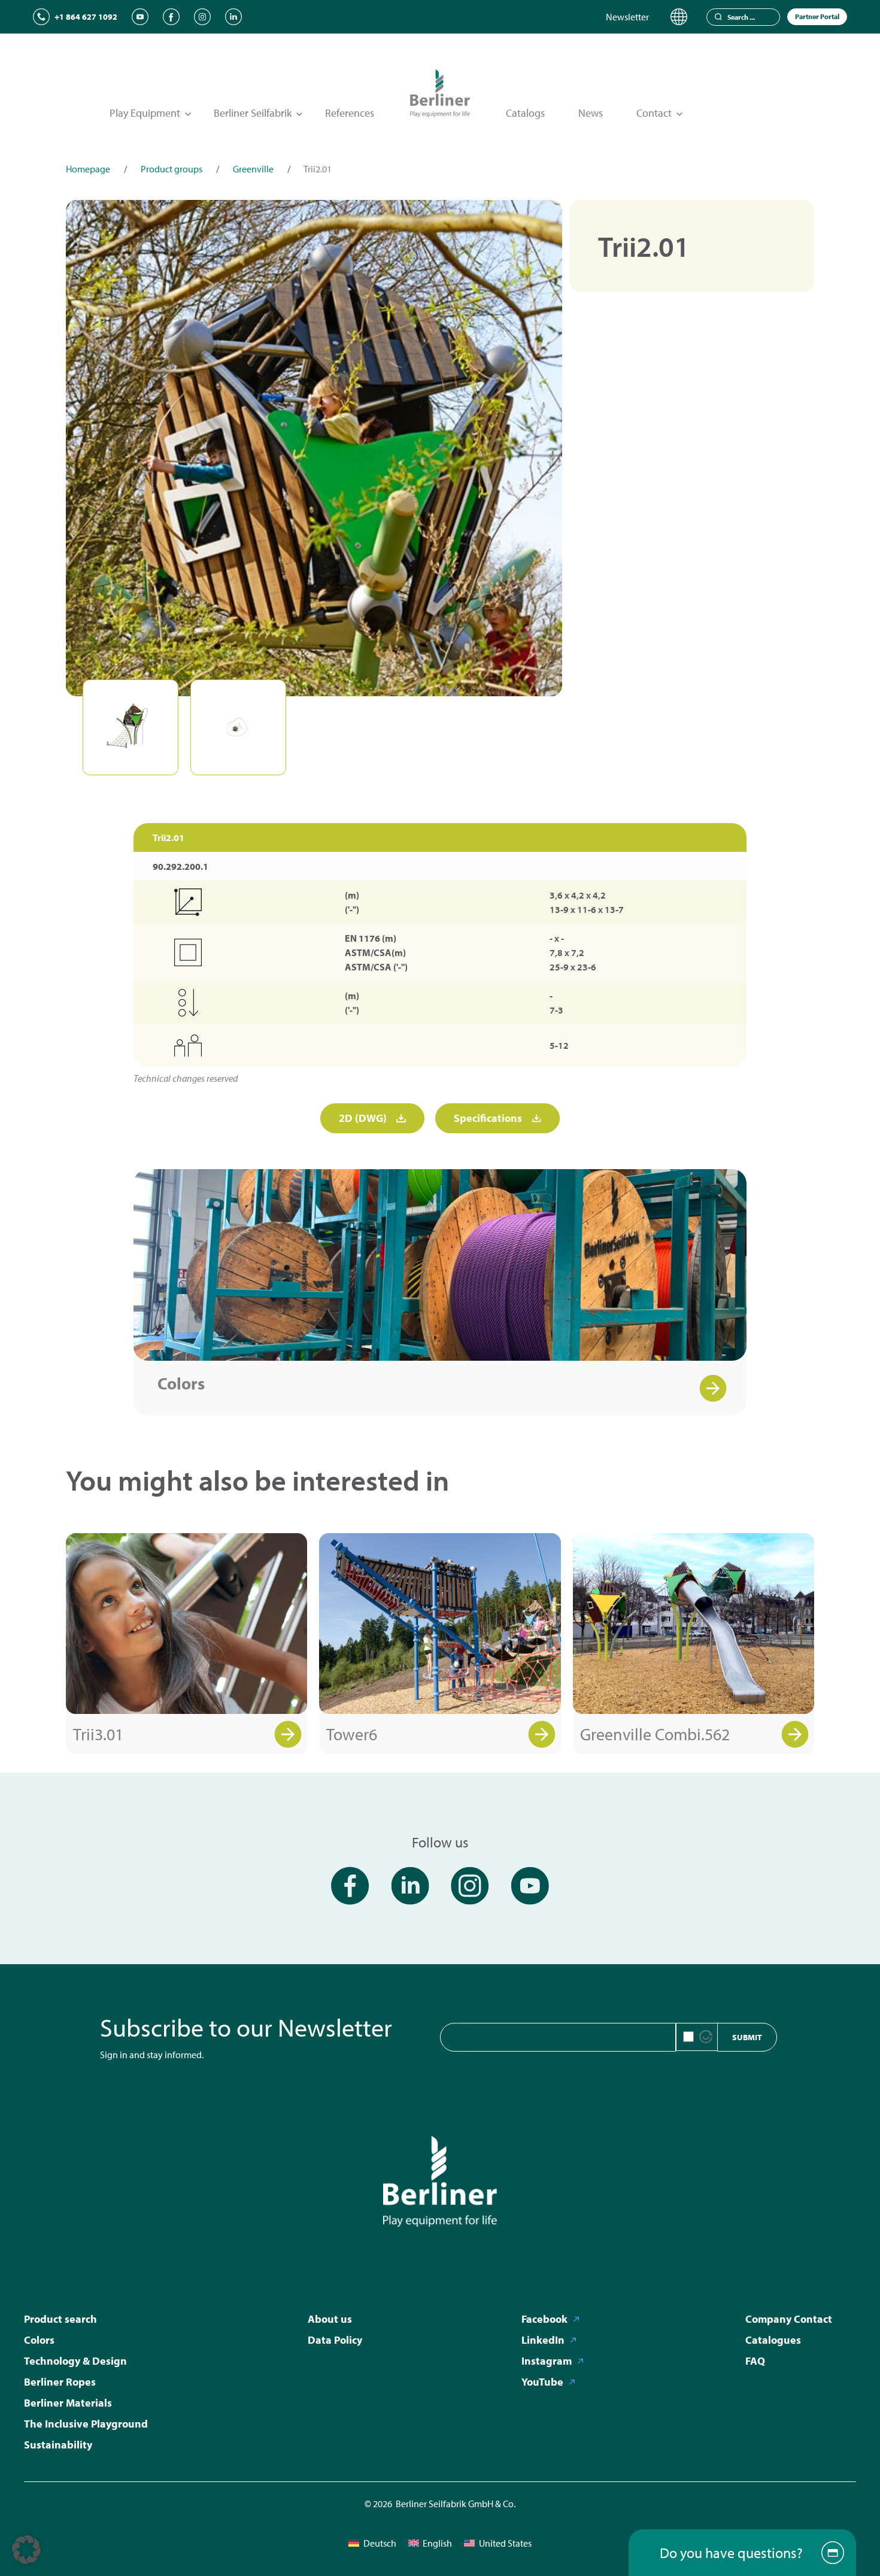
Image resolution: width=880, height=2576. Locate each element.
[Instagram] (202, 17)
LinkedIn (543, 2340)
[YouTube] (140, 17)
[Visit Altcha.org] (706, 2037)
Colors (181, 1383)
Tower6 (352, 1734)
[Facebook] (171, 17)
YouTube (542, 2382)
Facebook (544, 2319)
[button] (26, 2550)
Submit (747, 2037)
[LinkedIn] (233, 17)
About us (330, 2319)
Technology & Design (75, 2361)
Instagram (547, 2361)
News (591, 113)
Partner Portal (817, 16)
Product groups (172, 169)
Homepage (88, 169)
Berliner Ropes (60, 2382)
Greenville (253, 169)
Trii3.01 (98, 1734)
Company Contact (789, 2319)
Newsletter (627, 17)
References (350, 113)
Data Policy (335, 2340)
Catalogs (525, 113)
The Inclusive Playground (86, 2424)
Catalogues (773, 2340)
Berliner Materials (68, 2403)
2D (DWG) (363, 1118)
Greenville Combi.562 (655, 1734)
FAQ (755, 2361)
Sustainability (58, 2445)
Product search (60, 2319)
